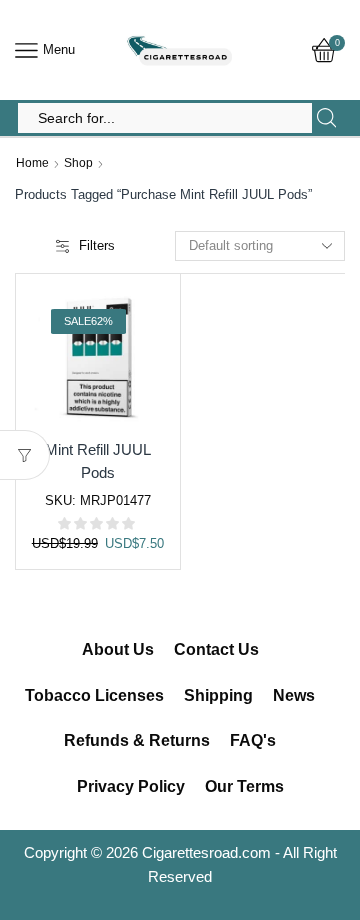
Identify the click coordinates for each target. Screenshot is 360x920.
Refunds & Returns (137, 740)
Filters (97, 245)
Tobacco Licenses (94, 695)
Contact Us (216, 649)
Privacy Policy (131, 786)
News (294, 695)
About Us (118, 649)
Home (32, 163)
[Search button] (327, 118)
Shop (78, 163)
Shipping (218, 695)
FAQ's (253, 740)
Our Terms (244, 786)
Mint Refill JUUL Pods (98, 461)
